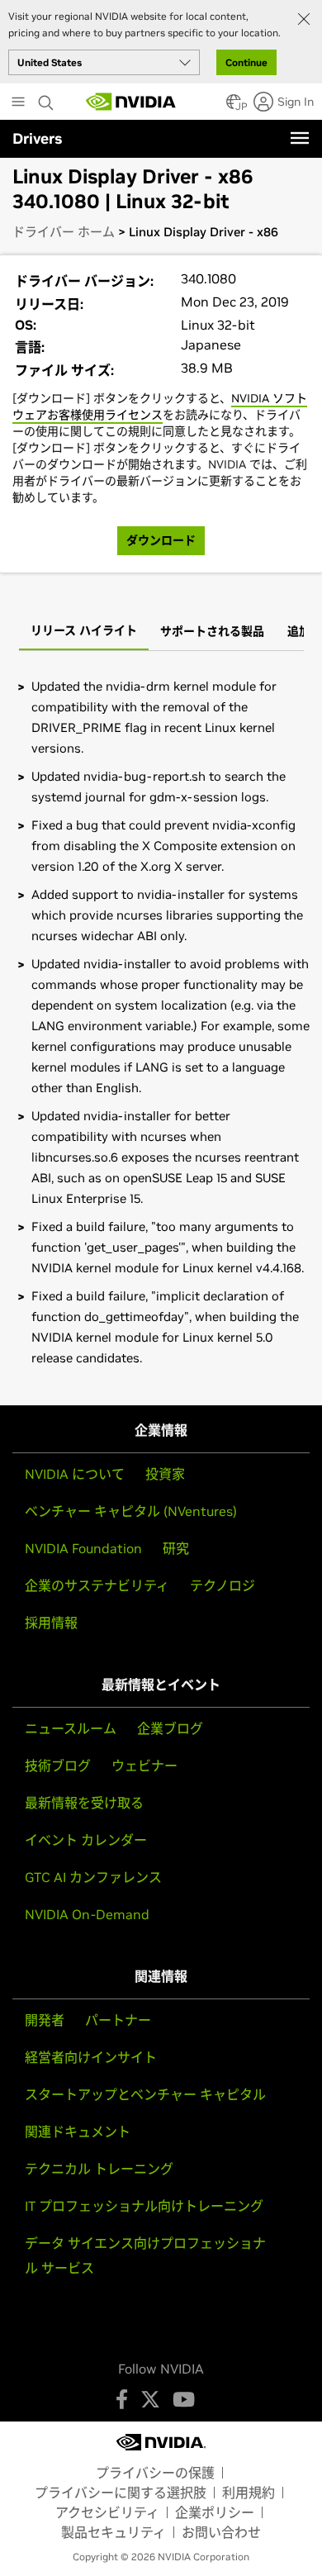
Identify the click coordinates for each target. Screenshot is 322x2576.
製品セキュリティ (114, 2532)
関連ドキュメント (78, 2132)
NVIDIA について (75, 1474)
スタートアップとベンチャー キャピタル (145, 2094)
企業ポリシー (215, 2512)
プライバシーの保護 (155, 2473)
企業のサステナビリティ (97, 1585)
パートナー (118, 2020)
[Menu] (300, 138)
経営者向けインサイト (91, 2057)
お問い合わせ (221, 2532)
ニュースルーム (71, 1728)
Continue (246, 62)
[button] (234, 107)
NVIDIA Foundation (83, 1548)
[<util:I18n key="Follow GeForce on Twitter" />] (150, 2399)
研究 (176, 1548)
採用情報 (51, 1623)
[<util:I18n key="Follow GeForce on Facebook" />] (122, 2399)
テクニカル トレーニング (99, 2169)
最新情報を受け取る (84, 1803)
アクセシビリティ (107, 2512)
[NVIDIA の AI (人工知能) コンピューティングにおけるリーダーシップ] (131, 102)
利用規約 (249, 2493)
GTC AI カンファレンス (93, 1877)
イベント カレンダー (86, 1840)
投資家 (165, 1474)
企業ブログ (170, 1728)
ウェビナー (144, 1766)
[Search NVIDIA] (48, 98)
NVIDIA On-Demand (87, 1914)
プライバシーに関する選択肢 (121, 2493)
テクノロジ (223, 1585)
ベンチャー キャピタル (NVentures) (131, 1511)
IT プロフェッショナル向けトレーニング (144, 2206)
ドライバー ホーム (64, 232)
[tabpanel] (161, 1022)
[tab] (84, 632)
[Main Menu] (18, 103)
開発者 (45, 2020)
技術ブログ (58, 1766)
